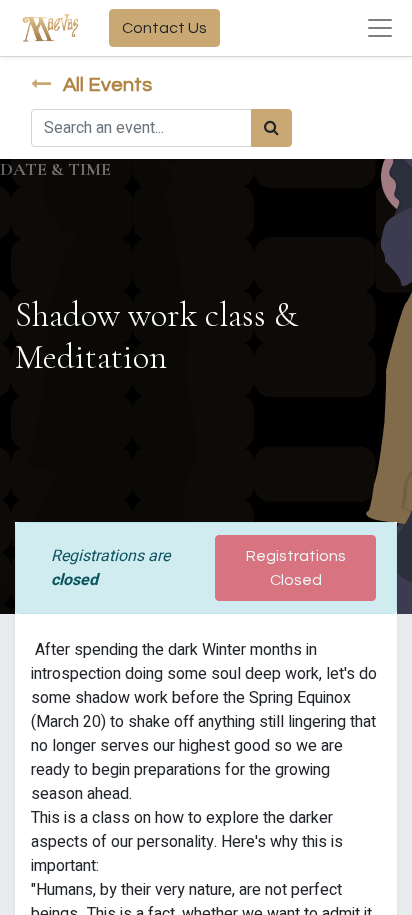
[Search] (271, 128)
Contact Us (164, 28)
